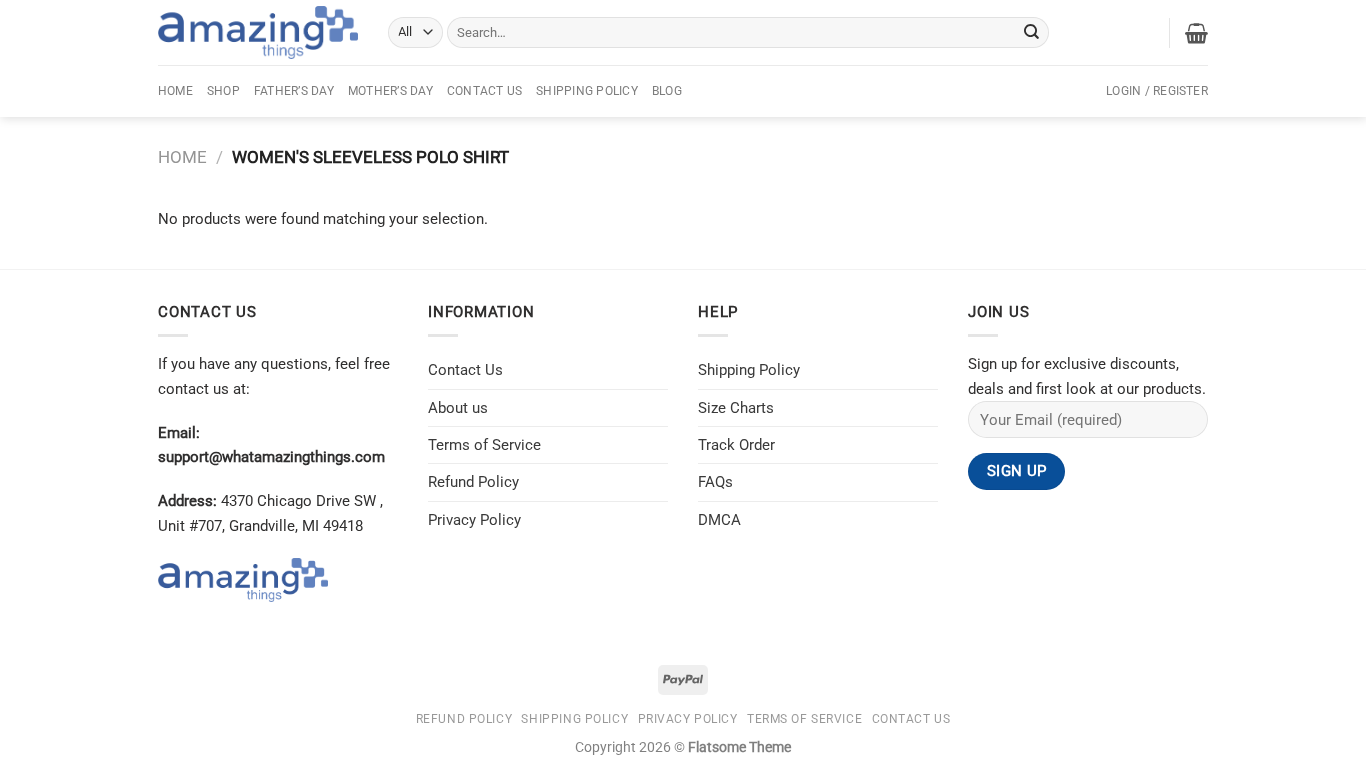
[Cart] (1196, 33)
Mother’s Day (390, 91)
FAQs (715, 482)
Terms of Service (484, 445)
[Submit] (1032, 32)
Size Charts (736, 408)
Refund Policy (473, 482)
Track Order (736, 445)
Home (175, 91)
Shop (223, 91)
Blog (667, 91)
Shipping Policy (587, 91)
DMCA (719, 520)
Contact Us (484, 91)
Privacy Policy (474, 520)
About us (458, 408)
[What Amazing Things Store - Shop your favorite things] (258, 32)
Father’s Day (294, 91)
